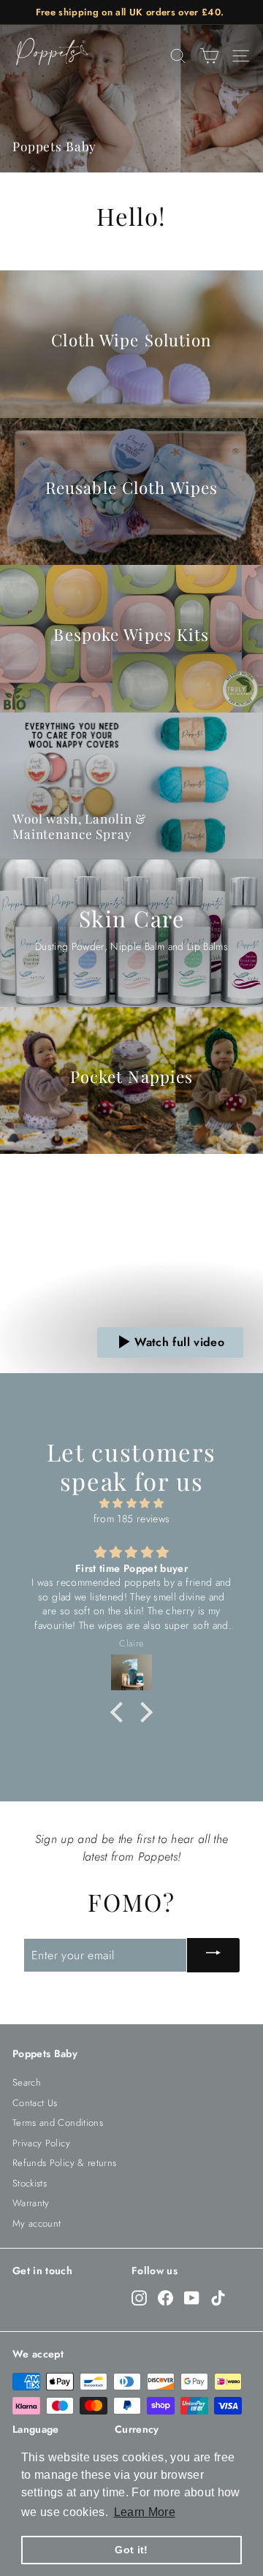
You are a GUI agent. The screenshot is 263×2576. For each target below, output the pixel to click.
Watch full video (179, 1342)
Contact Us (35, 2103)
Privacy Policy (41, 2143)
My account (37, 2223)
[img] (131, 1503)
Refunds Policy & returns (64, 2163)
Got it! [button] (131, 2550)
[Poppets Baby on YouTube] (192, 2298)
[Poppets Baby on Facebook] (165, 2298)
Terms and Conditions (58, 2123)
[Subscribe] (213, 1955)
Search (27, 2082)
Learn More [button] (145, 2512)
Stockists (30, 2183)
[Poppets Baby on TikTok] (218, 2298)
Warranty (31, 2203)
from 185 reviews (132, 1519)
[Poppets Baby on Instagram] (139, 2298)
